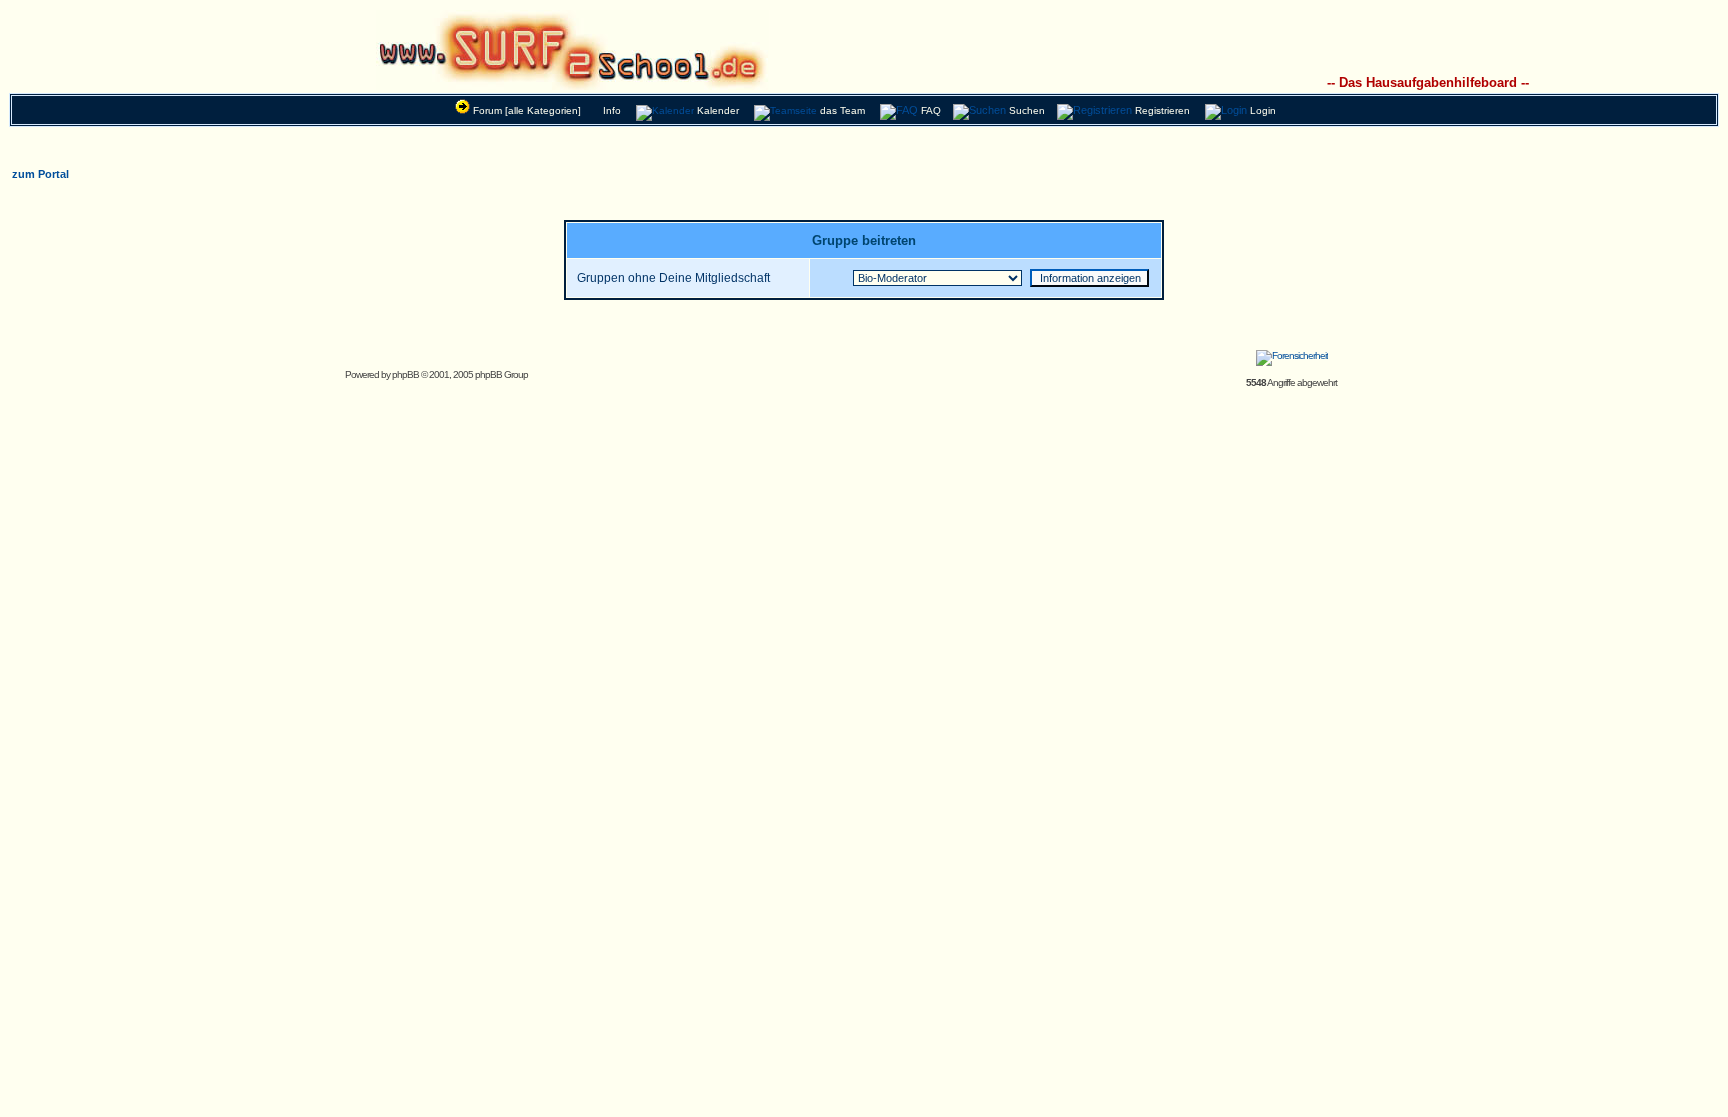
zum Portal (40, 174)
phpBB (405, 374)
